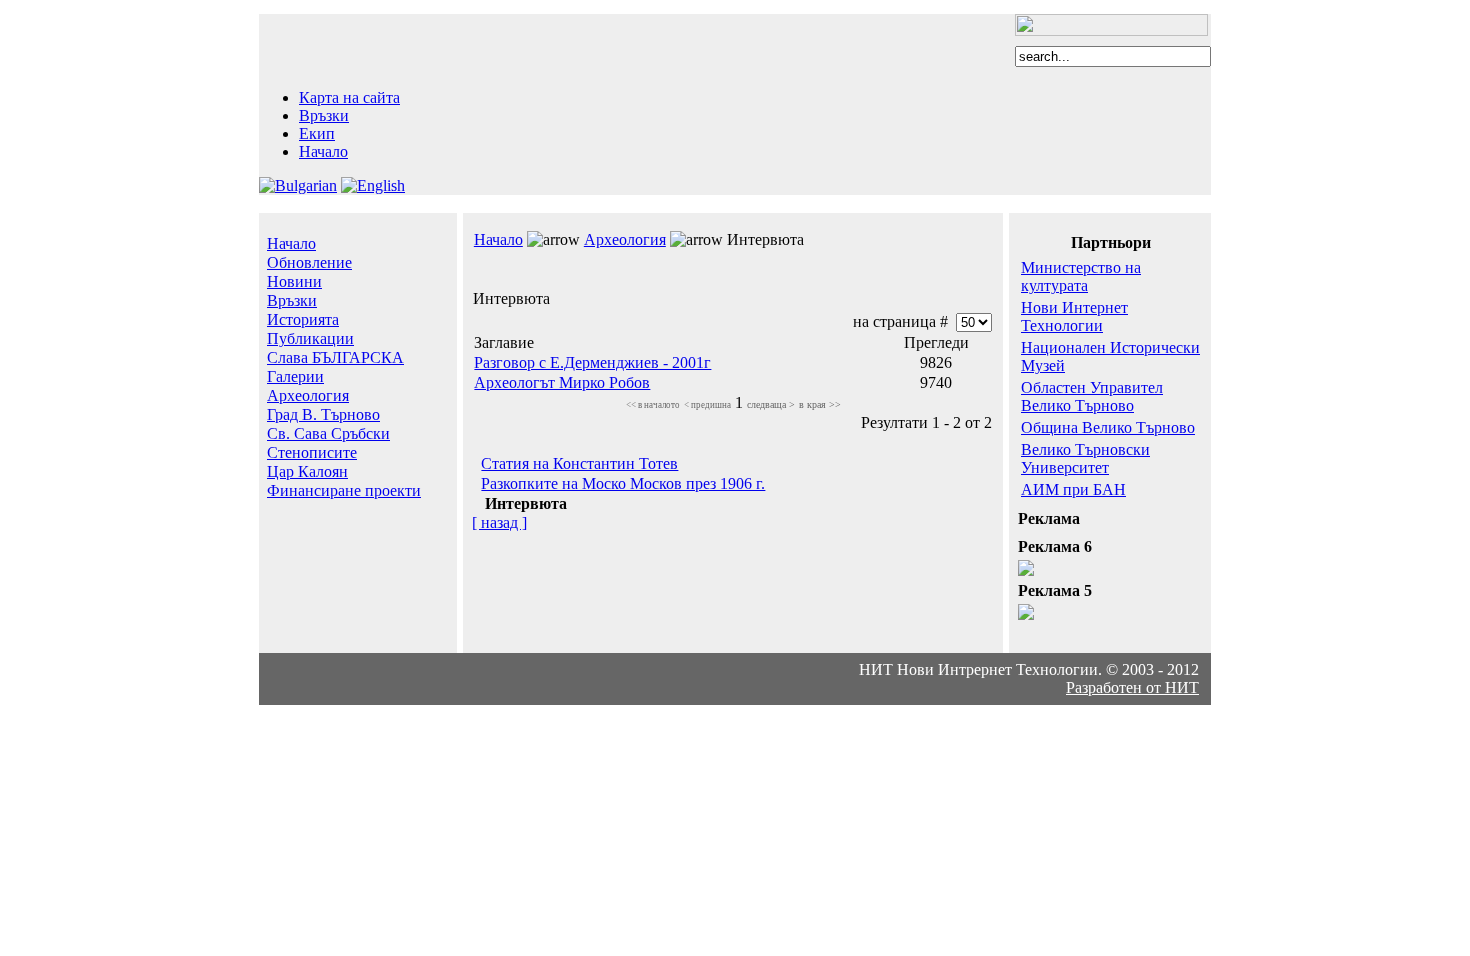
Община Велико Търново (1108, 427)
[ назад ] (499, 522)
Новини (294, 281)
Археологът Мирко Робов (562, 382)
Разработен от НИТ (1132, 687)
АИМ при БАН (1073, 489)
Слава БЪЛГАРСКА (335, 357)
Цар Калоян (307, 471)
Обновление (309, 262)
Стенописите (312, 452)
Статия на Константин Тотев (579, 463)
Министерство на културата (1081, 276)
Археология (308, 395)
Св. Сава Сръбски (328, 433)
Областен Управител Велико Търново (1092, 396)
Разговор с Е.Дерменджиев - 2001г (592, 362)
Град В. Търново (323, 414)
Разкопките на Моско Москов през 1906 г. (623, 483)
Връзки (324, 115)
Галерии (295, 376)
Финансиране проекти (344, 490)
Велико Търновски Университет (1085, 458)
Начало (323, 151)
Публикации (310, 338)
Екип (317, 133)
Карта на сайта (349, 97)
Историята (303, 319)
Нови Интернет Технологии (1074, 316)
